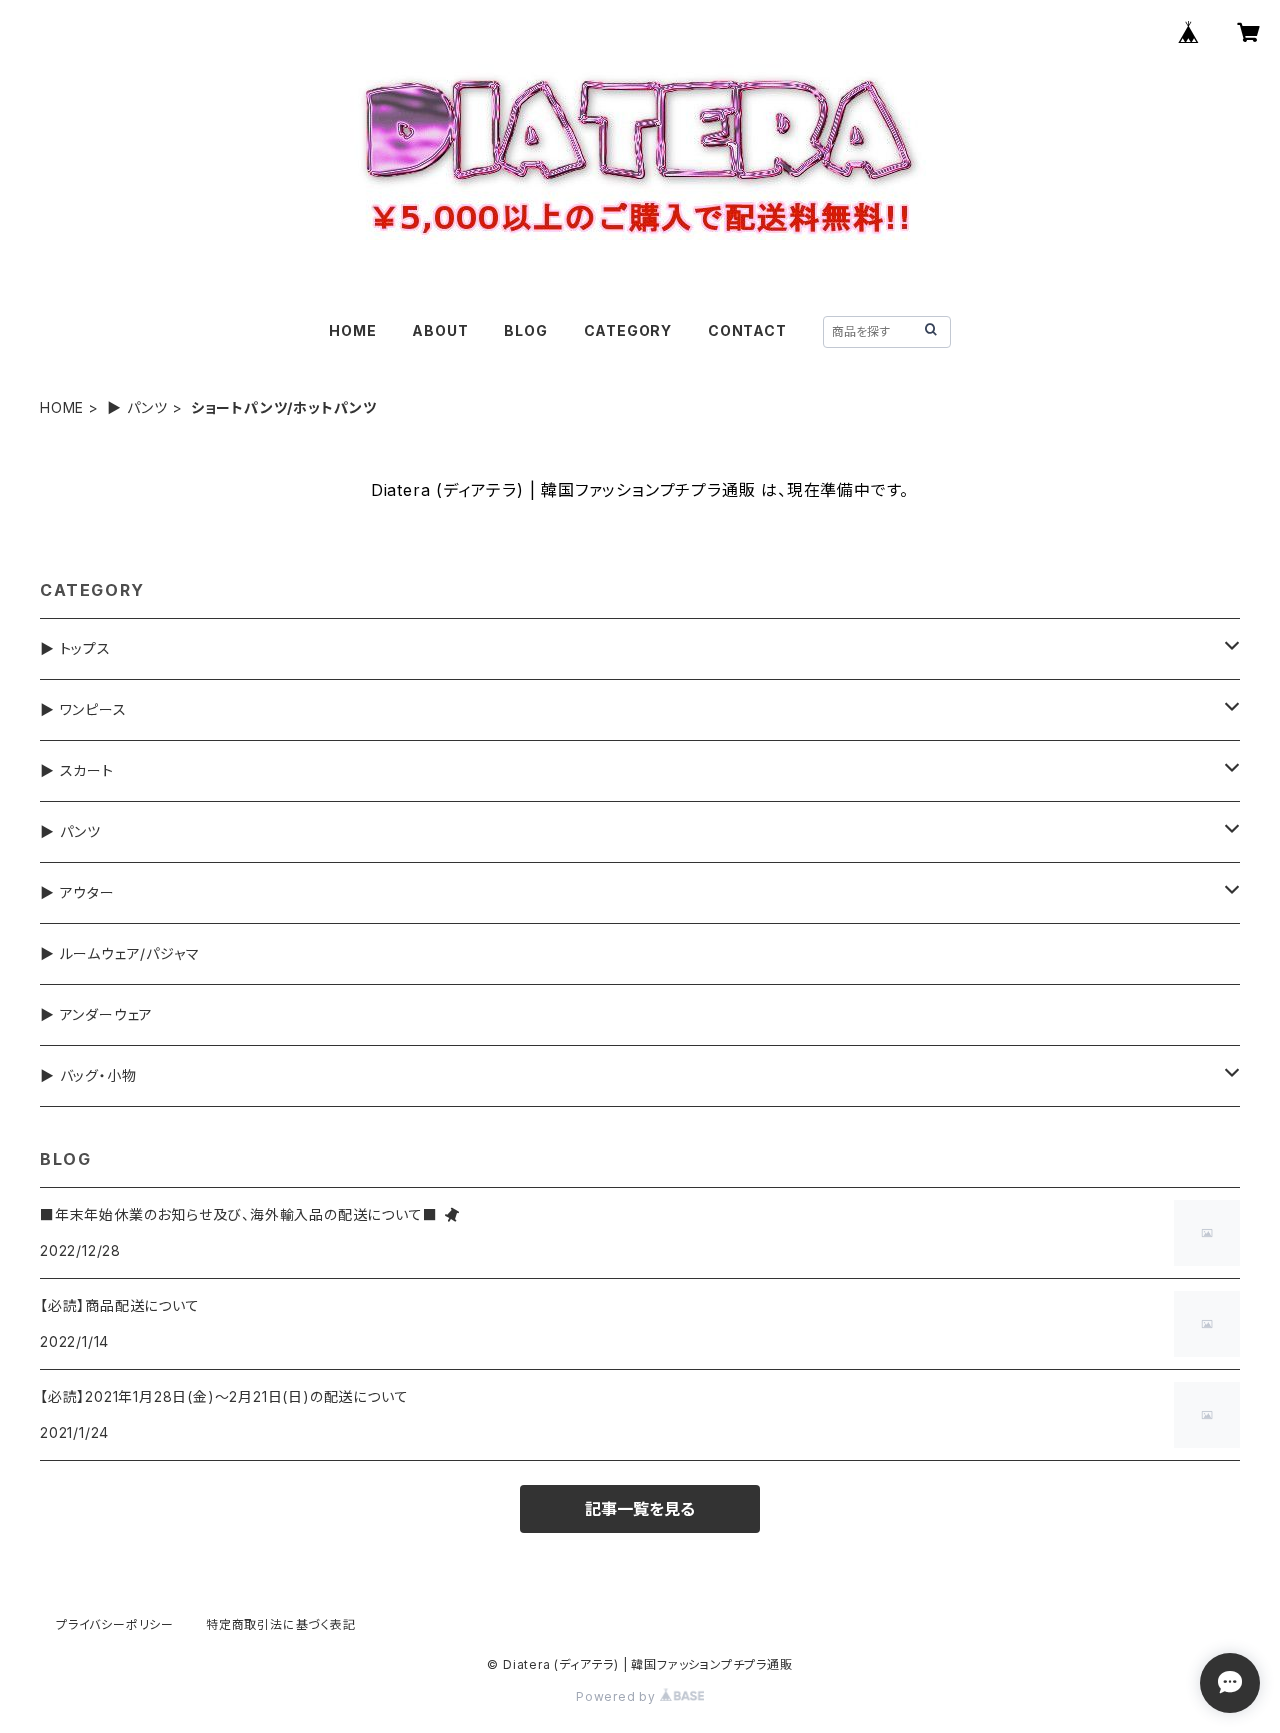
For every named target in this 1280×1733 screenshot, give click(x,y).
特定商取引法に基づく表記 (281, 1624)
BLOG (525, 330)
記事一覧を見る (640, 1509)
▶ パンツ (137, 407)
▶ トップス (75, 648)
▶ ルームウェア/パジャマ (119, 953)
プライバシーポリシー (115, 1624)
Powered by (618, 1696)
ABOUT (440, 330)
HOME (352, 330)
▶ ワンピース (83, 709)
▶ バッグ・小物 (88, 1075)
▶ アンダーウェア (96, 1014)
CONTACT (747, 330)
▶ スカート (77, 770)
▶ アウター (77, 892)
